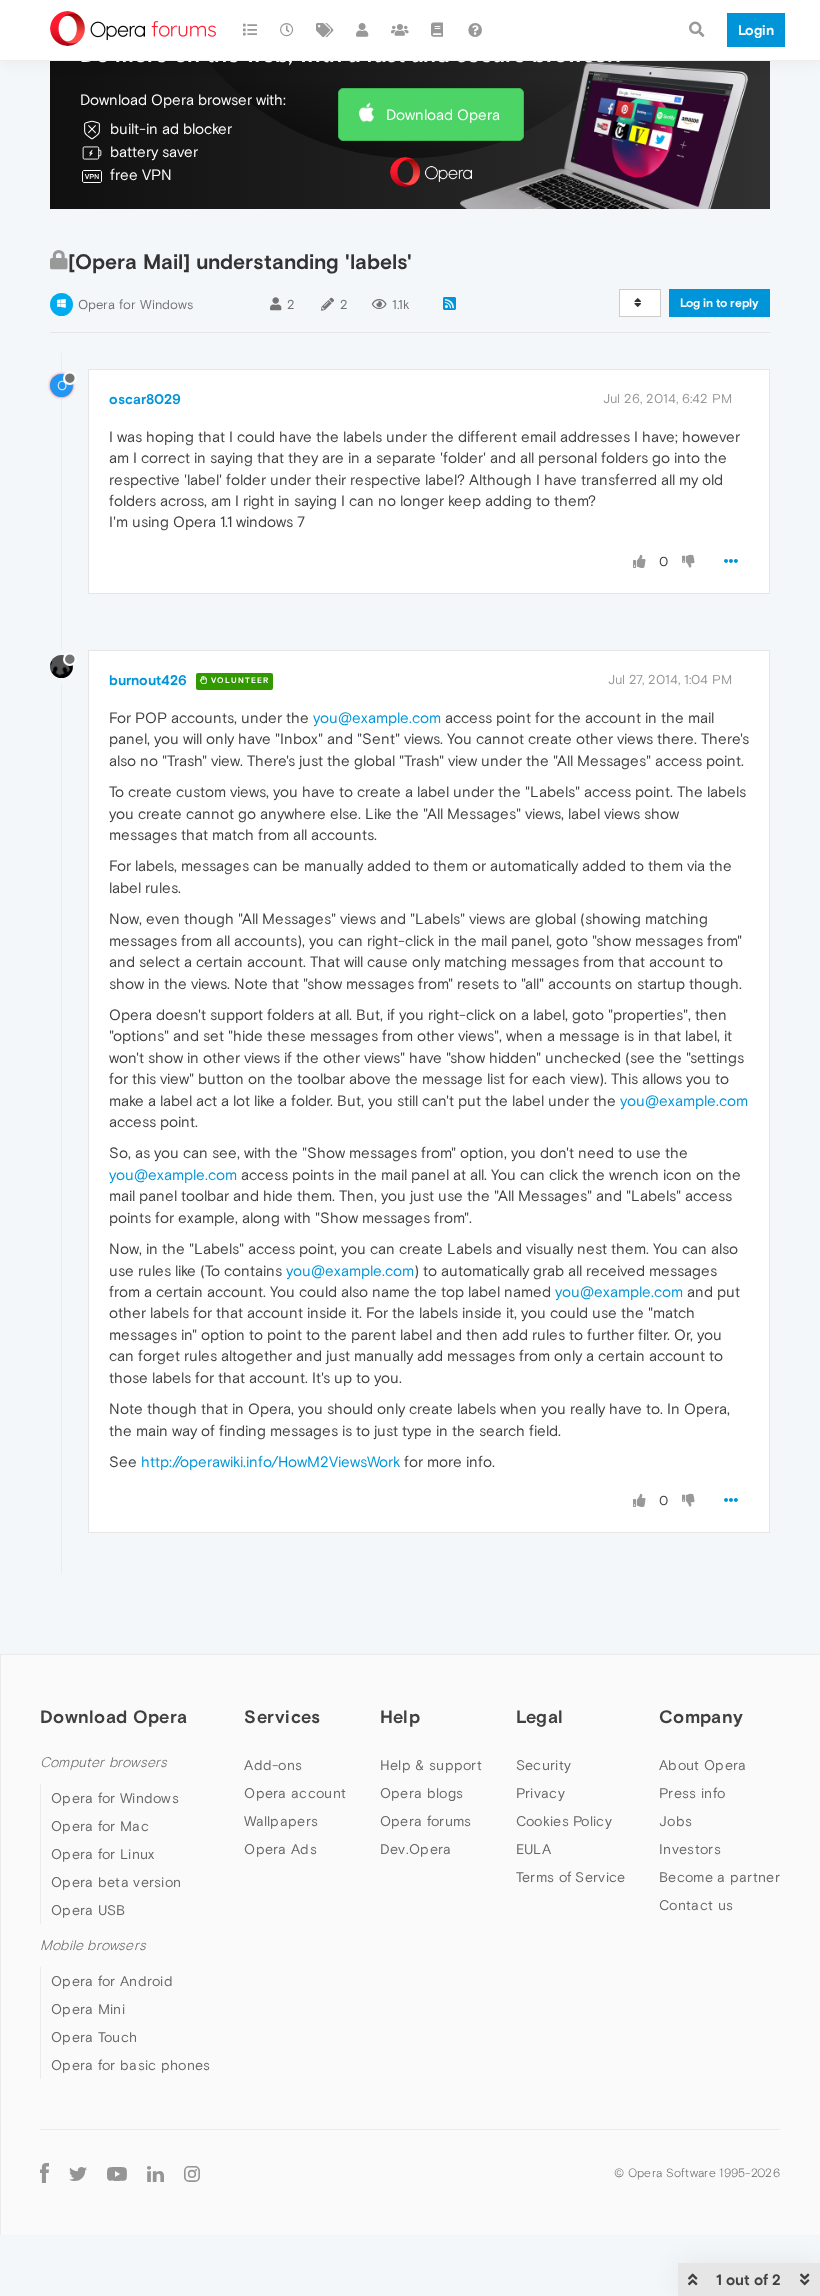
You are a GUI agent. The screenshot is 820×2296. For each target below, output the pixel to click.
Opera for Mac (100, 1826)
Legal (540, 1716)
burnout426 (148, 680)
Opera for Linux (103, 1854)
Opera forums (426, 1821)
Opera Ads (280, 1849)
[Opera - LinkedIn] (155, 2172)
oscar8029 (145, 399)
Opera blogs (421, 1793)
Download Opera (443, 114)
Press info (692, 1793)
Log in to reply (719, 303)
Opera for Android (112, 1981)
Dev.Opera (416, 1849)
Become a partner (719, 1877)
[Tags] (325, 30)
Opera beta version (116, 1882)
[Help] (475, 30)
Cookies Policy (564, 1821)
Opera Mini (88, 2009)
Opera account (295, 1793)
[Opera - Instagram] (192, 2172)
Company (701, 1716)
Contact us (696, 1905)
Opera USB (88, 1910)
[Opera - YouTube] (117, 2172)
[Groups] (400, 30)
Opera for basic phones (131, 2065)
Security (543, 1765)
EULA (533, 1849)
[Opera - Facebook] (44, 2172)
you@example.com (377, 717)
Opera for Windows (135, 304)
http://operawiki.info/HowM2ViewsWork (270, 1461)
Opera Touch (94, 2037)
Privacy (540, 1793)
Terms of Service (571, 1877)
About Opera (702, 1765)
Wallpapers (281, 1821)
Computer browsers (103, 1762)
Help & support (431, 1765)
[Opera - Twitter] (78, 2172)
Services (282, 1716)
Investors (690, 1849)
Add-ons (273, 1765)
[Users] (363, 30)
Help (400, 1716)
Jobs (675, 1821)
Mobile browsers (93, 1945)
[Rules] (438, 30)
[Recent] (288, 30)
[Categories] (250, 30)
